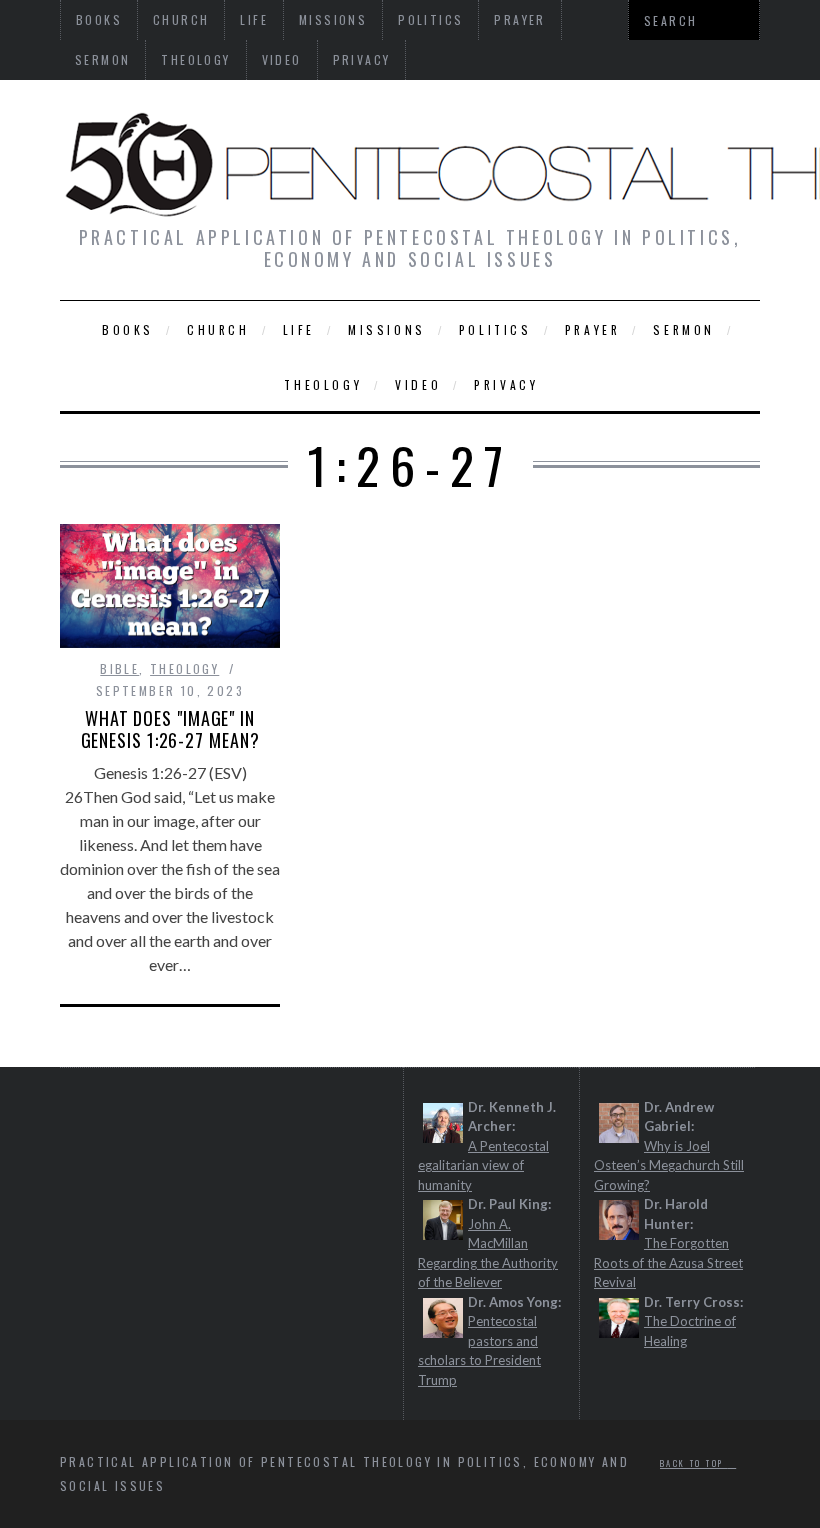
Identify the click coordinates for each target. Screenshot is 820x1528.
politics (495, 329)
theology (195, 59)
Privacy (362, 59)
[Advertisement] (282, 1173)
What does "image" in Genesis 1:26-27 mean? (170, 729)
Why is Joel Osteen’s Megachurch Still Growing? (669, 1165)
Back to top (694, 1463)
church (218, 329)
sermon (102, 59)
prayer (593, 329)
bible (119, 668)
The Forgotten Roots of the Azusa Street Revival (668, 1262)
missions (387, 329)
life (299, 329)
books (128, 329)
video (282, 59)
